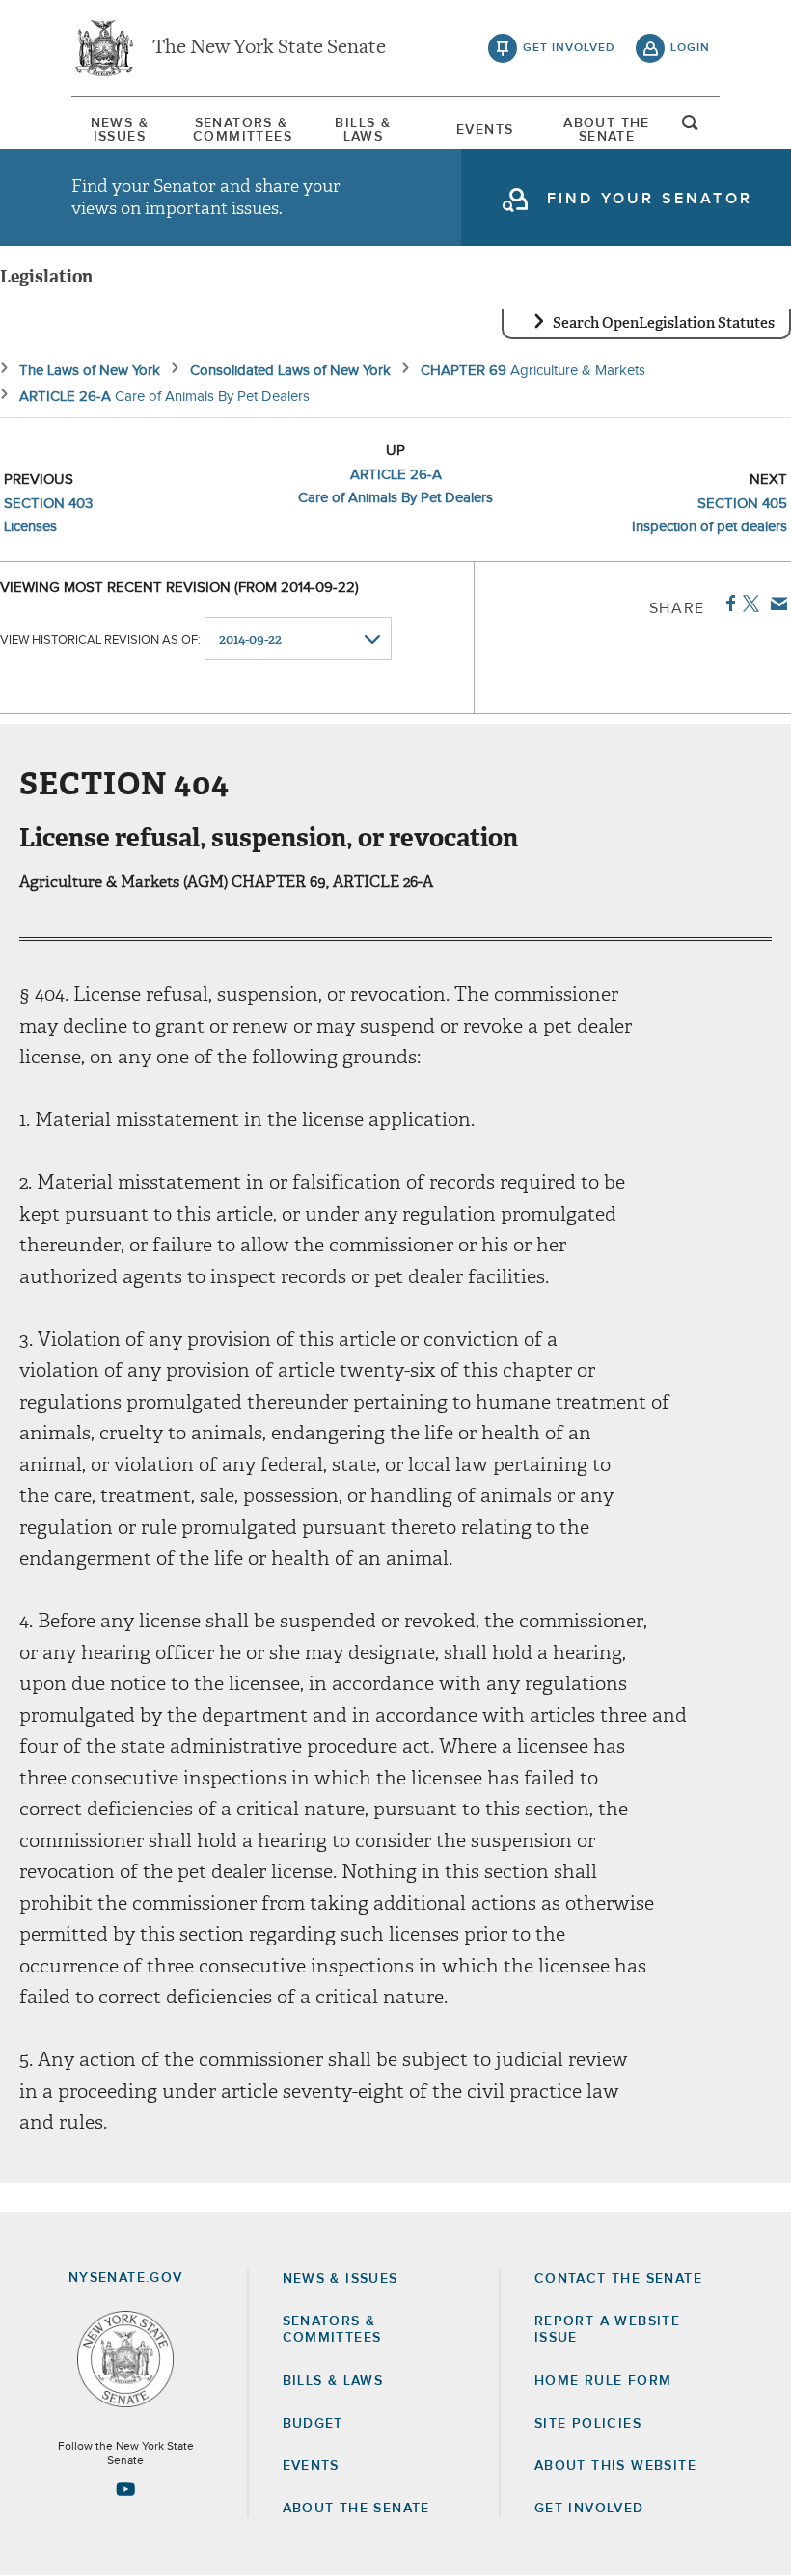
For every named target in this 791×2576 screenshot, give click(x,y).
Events (485, 130)
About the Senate (356, 2509)
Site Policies (588, 2424)
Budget (313, 2424)
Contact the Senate (618, 2279)
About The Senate (607, 130)
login (690, 48)
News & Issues (120, 130)
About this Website (615, 2466)
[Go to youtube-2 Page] (125, 2489)
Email (775, 604)
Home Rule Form (603, 2381)
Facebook (727, 604)
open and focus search (691, 128)
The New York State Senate (269, 48)
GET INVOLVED (589, 2509)
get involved (569, 48)
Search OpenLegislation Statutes (664, 323)
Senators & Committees (241, 130)
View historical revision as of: (100, 641)
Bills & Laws (363, 130)
